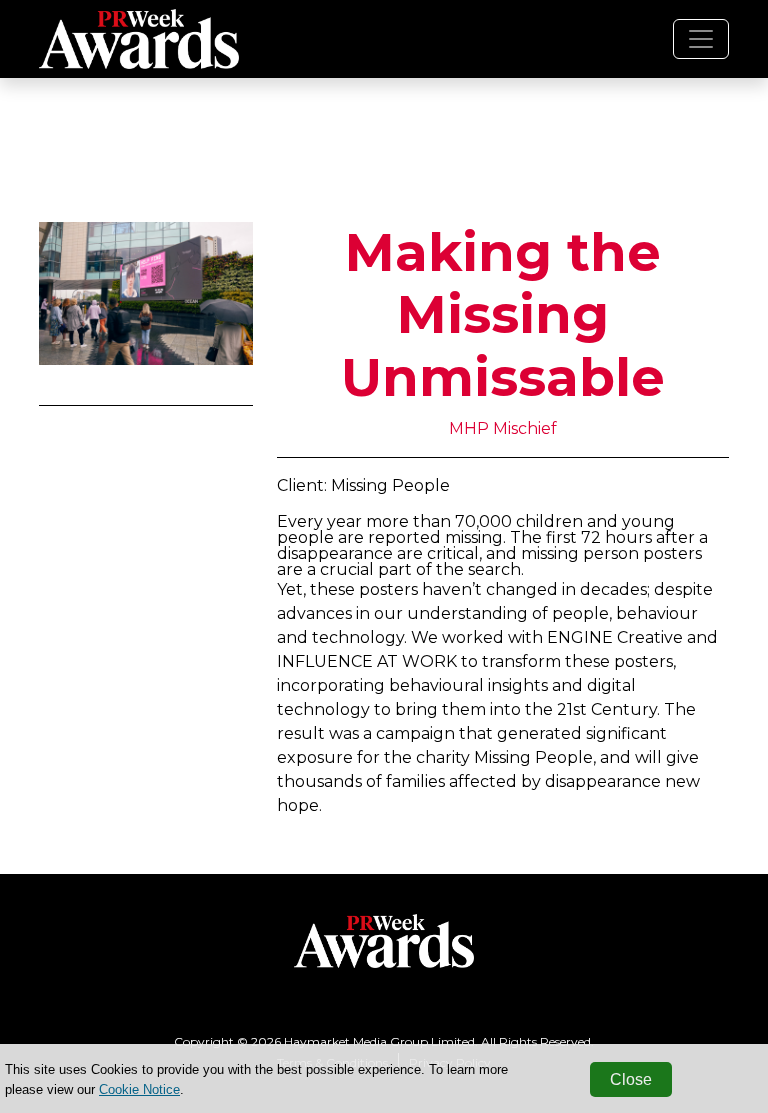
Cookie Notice (139, 1089)
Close (631, 1079)
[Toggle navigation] (701, 39)
